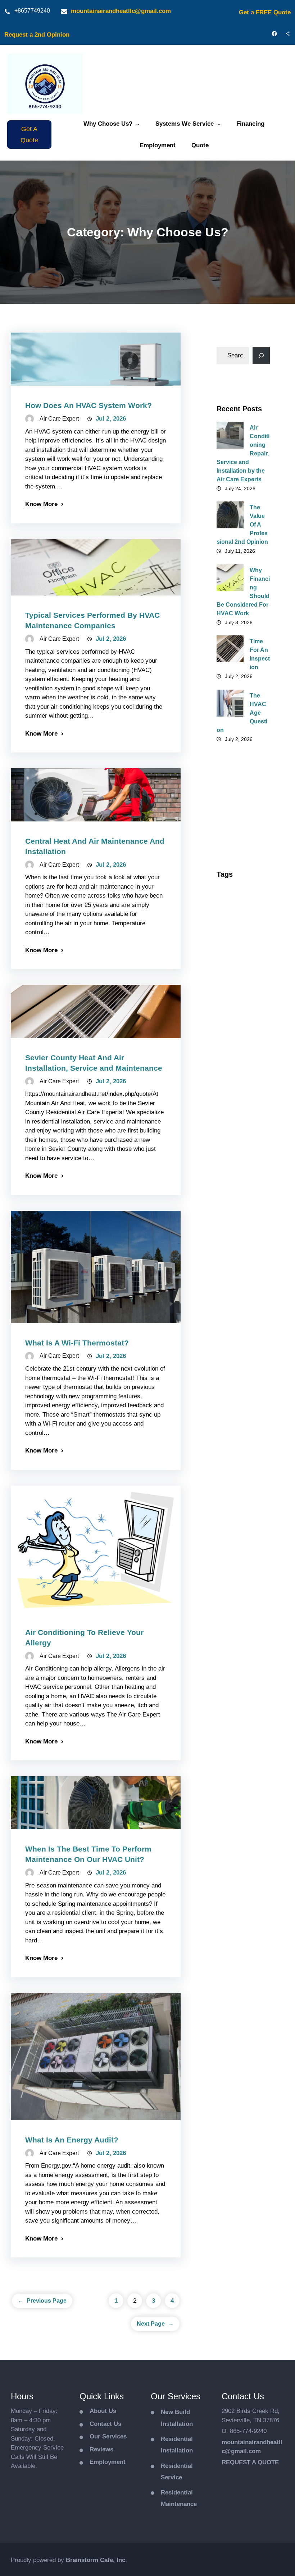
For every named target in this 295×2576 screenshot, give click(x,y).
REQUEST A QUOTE (250, 2462)
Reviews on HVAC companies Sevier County (243, 1435)
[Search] (261, 356)
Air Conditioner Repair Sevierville (243, 1002)
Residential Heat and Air (242, 1384)
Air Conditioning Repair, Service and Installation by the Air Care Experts (243, 453)
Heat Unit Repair (242, 1209)
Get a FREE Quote (265, 12)
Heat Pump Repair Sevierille (242, 1193)
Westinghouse (240, 1717)
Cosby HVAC (237, 1098)
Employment (108, 2462)
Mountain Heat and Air (240, 1331)
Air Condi (233, 945)
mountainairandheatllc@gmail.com (121, 11)
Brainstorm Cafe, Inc (96, 2560)
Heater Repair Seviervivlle (239, 1173)
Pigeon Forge (239, 1347)
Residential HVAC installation (236, 1408)
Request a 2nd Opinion (37, 35)
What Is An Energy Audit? (72, 2140)
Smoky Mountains (235, 1665)
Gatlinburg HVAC (243, 1144)
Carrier (230, 1086)
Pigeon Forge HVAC (239, 1364)
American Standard (233, 1022)
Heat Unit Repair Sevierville (242, 1225)
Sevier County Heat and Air (239, 1519)
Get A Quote (29, 135)
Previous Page (42, 2301)
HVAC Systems (240, 1242)
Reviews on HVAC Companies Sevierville (236, 1467)
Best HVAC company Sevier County (242, 1046)
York (227, 1729)
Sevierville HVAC (242, 1609)
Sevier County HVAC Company (241, 1560)
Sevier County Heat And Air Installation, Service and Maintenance (94, 1063)
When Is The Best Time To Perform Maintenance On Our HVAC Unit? (88, 1854)
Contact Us (105, 2424)
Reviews (101, 2449)
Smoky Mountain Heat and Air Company (243, 1641)
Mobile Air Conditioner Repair (237, 1307)
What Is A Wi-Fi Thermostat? (77, 1343)
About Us (103, 2411)
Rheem (230, 1491)
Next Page (155, 2324)
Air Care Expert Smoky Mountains (240, 925)
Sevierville (235, 1576)
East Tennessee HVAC (241, 1115)
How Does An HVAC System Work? (88, 405)
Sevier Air (233, 1503)
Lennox (231, 1274)
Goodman (234, 1156)
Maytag (231, 1287)
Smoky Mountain (243, 1621)
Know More (41, 504)
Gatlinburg (235, 1131)
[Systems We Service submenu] (219, 124)
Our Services (108, 2436)
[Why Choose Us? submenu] (138, 124)
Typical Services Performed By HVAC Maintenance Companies (92, 620)
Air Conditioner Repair (241, 981)
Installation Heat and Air (242, 1258)
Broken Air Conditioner (237, 1069)
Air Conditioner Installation (241, 961)
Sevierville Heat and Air (241, 1592)
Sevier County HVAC (239, 1540)
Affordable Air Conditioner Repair (239, 897)
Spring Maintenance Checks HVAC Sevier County (239, 1693)
